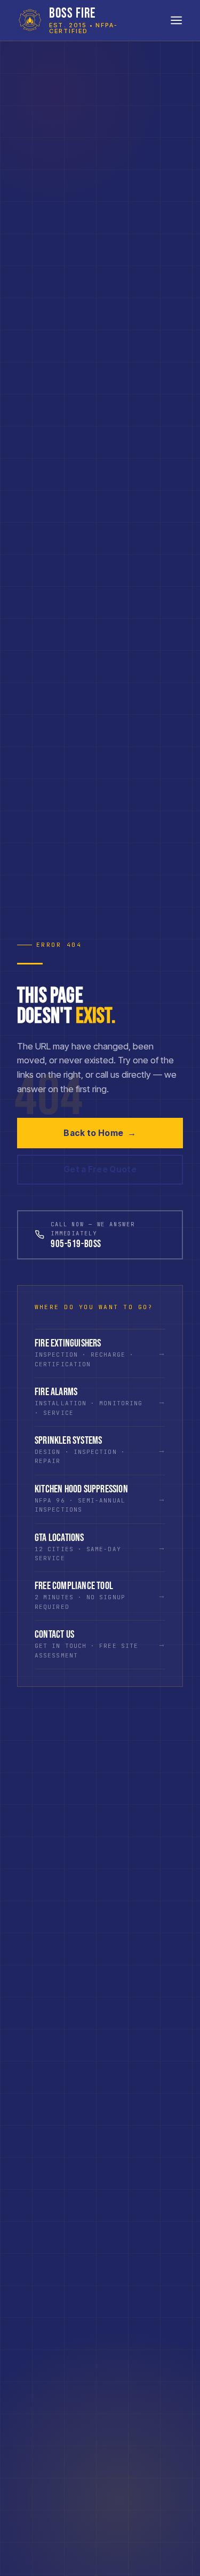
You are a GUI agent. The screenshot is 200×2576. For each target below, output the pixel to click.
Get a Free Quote (100, 1169)
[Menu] (176, 20)
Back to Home (100, 1133)
